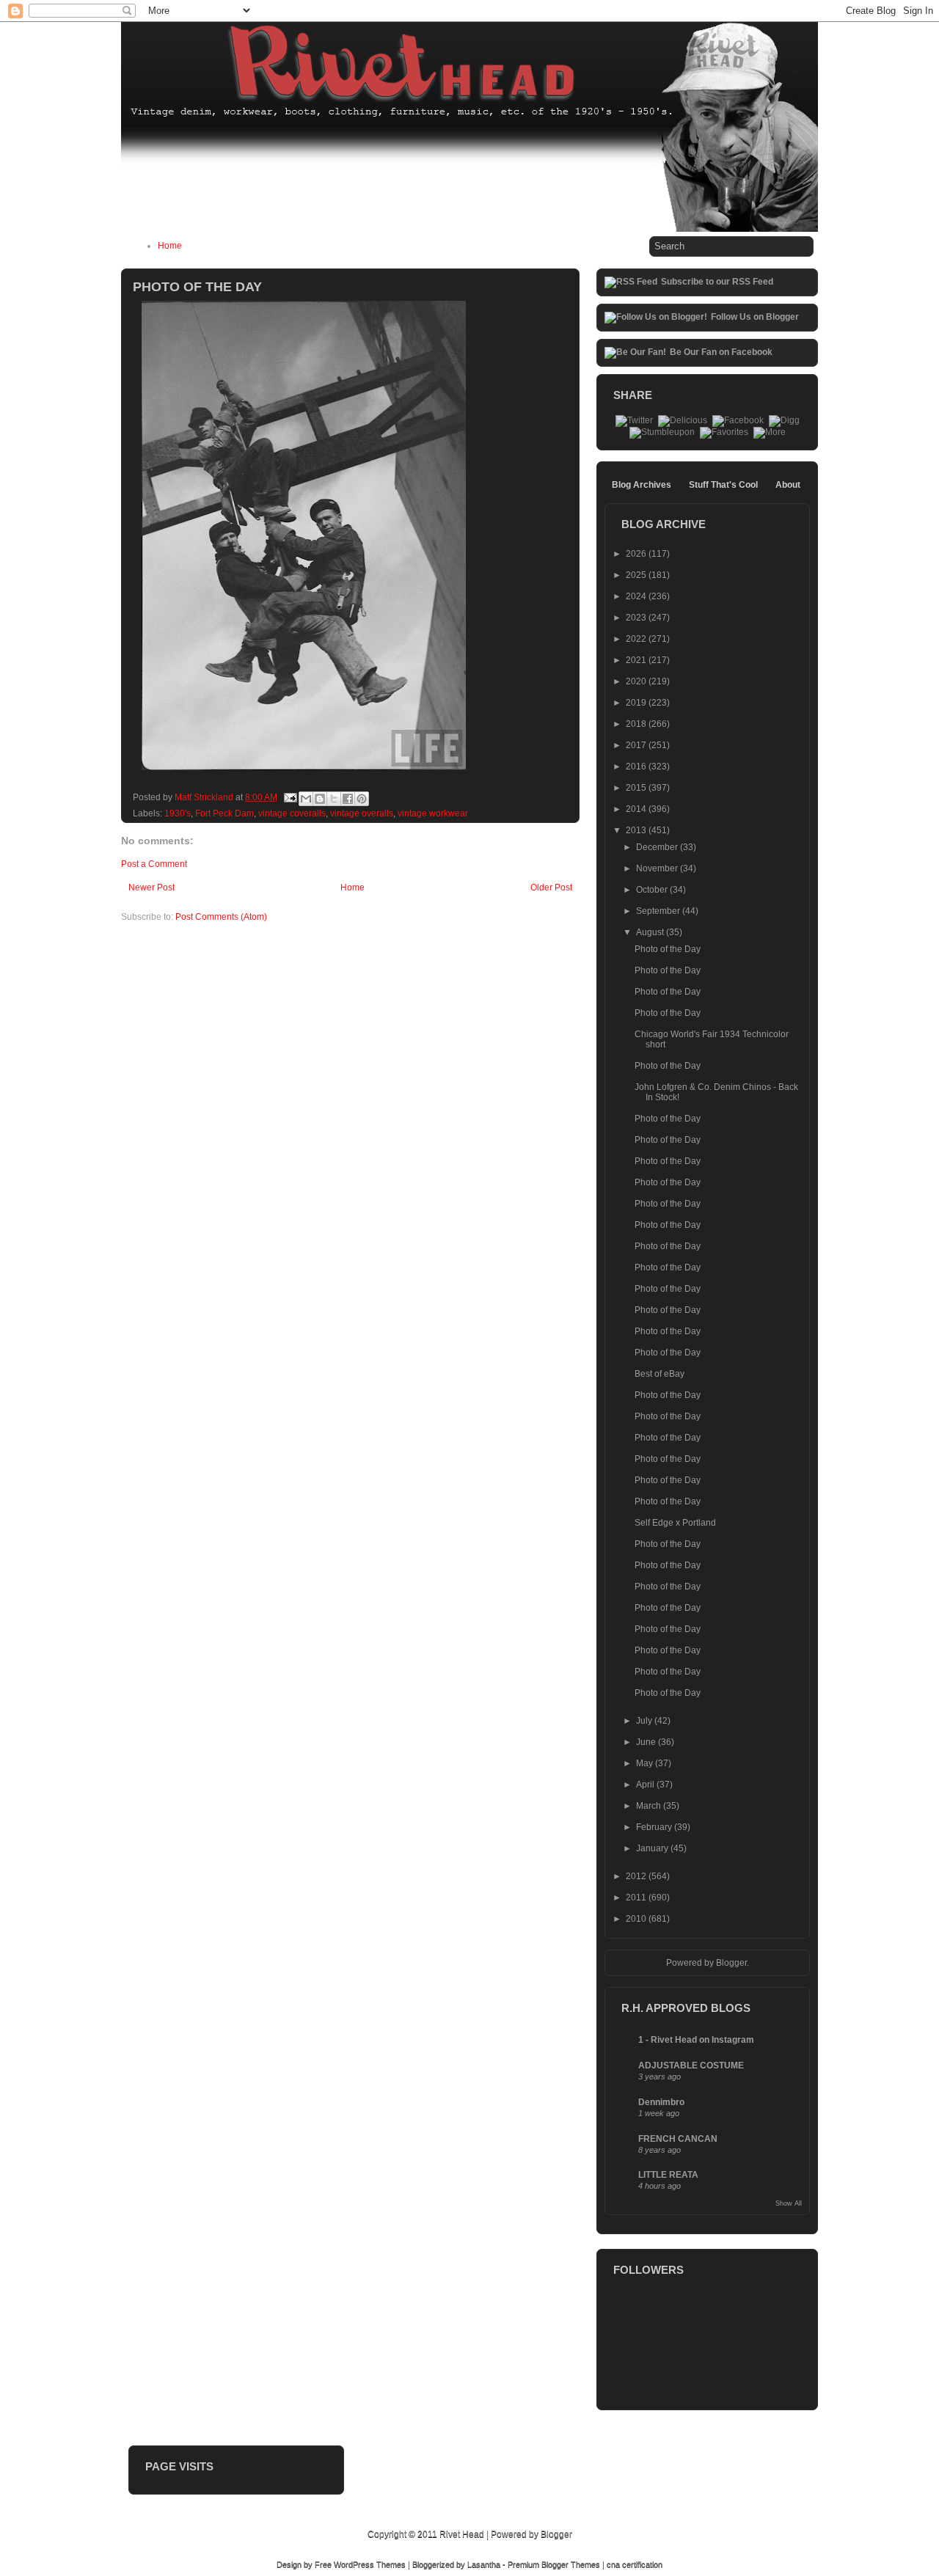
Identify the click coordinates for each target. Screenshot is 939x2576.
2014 (637, 809)
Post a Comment (154, 864)
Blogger (731, 1963)
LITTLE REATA (668, 2175)
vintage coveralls (292, 813)
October (653, 890)
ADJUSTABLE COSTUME (691, 2065)
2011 (637, 1898)
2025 (637, 575)
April (646, 1785)
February (655, 1827)
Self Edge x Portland (675, 1523)
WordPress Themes (370, 2564)
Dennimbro (661, 2102)
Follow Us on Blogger (755, 317)
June (647, 1742)
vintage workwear (433, 813)
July (645, 1721)
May (646, 1763)
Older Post (551, 888)
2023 (637, 618)
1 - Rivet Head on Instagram (696, 2040)
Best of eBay (660, 1374)
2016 (637, 766)
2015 (637, 788)
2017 (637, 745)
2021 (637, 660)
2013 (637, 830)
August (651, 932)
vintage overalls (362, 813)
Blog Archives (642, 485)
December (658, 847)
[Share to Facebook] (348, 799)
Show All (789, 2203)
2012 (637, 1876)
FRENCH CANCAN (678, 2139)
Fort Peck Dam (224, 813)
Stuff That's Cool (723, 485)
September (659, 911)
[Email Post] (289, 797)
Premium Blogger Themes (554, 2564)
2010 (637, 1919)
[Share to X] (334, 799)
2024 (637, 596)
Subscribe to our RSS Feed (717, 282)
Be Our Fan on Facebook (721, 352)
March (650, 1806)
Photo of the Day (668, 949)
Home (170, 246)
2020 (637, 681)
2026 (637, 554)
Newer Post (151, 888)
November (658, 868)
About (788, 485)
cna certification (635, 2564)
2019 (637, 703)
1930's (178, 813)
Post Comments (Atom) (221, 917)
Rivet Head (462, 2534)
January (653, 1848)
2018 (637, 724)
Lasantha (484, 2564)
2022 (637, 639)
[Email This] (306, 799)
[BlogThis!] (320, 799)
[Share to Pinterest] (362, 799)
